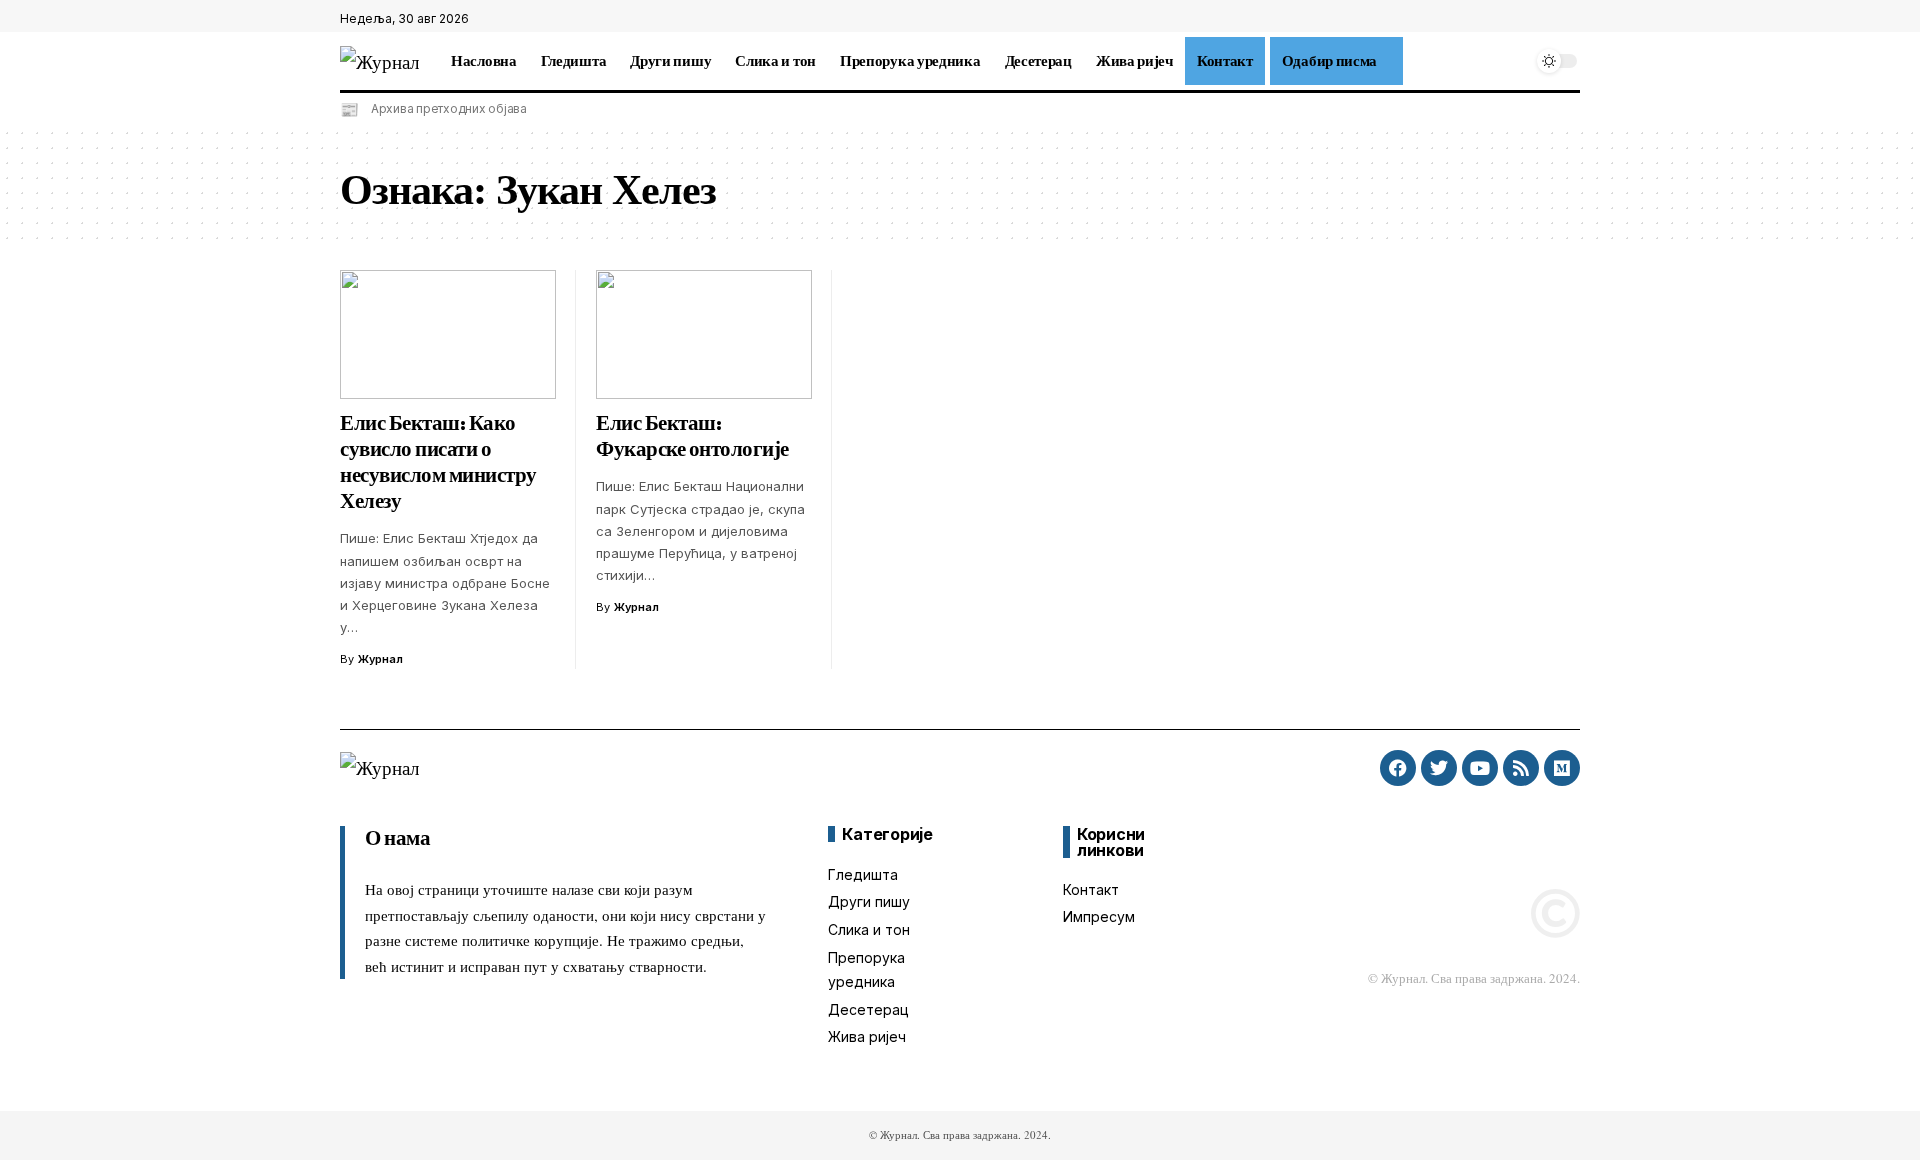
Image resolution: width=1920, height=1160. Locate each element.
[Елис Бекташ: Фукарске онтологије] (704, 335)
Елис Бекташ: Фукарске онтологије (692, 436)
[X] (1547, 19)
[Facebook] (1525, 19)
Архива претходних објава (449, 108)
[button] (1415, 61)
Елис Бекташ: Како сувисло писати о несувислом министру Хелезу (438, 462)
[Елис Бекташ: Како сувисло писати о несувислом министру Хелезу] (448, 335)
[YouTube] (1569, 19)
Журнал (380, 659)
